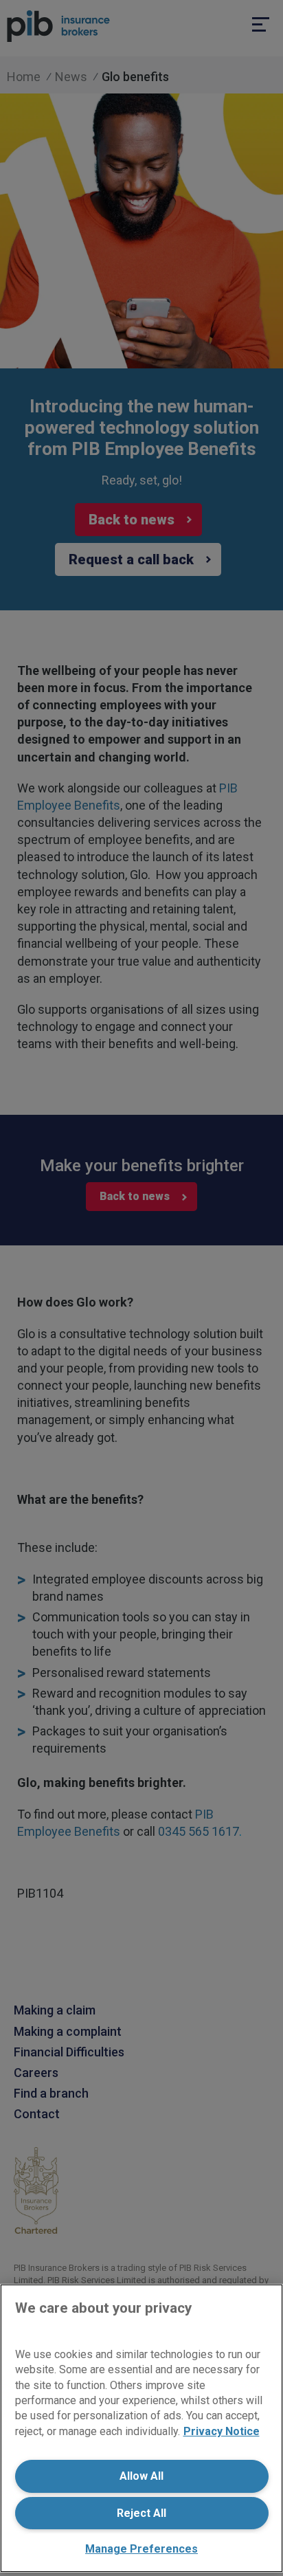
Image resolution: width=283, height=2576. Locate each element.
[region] (141, 2428)
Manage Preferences (141, 2549)
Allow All (141, 2476)
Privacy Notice (222, 2431)
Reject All (141, 2513)
